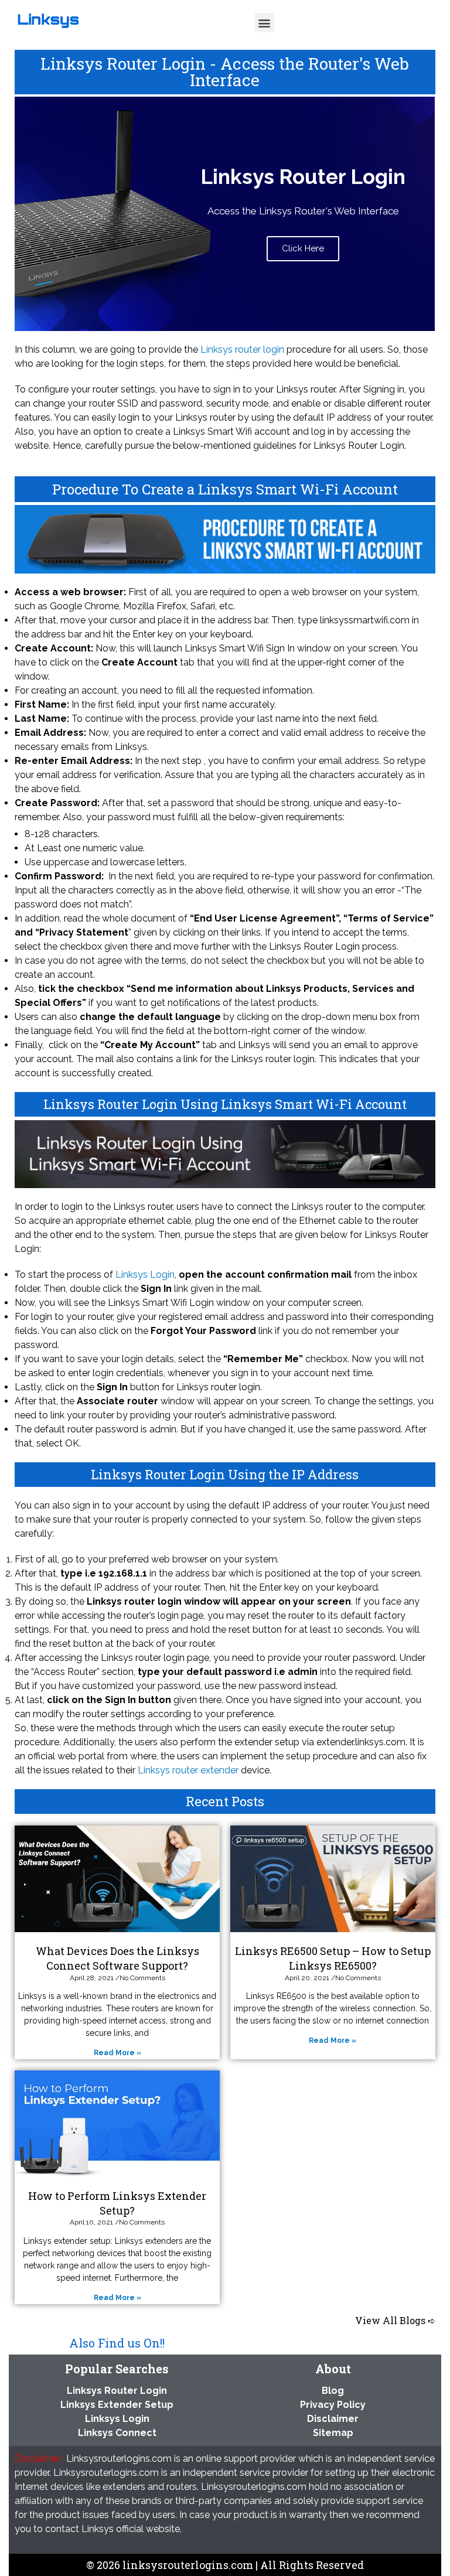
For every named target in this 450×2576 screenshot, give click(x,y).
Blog (333, 2391)
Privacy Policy (333, 2405)
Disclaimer (333, 2419)
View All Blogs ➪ (395, 2320)
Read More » (117, 2053)
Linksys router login (242, 349)
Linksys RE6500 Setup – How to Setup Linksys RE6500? (333, 1958)
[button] (265, 23)
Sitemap (333, 2433)
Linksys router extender (188, 1770)
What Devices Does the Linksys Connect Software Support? (117, 1958)
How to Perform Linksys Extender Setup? (117, 2203)
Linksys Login (145, 1275)
